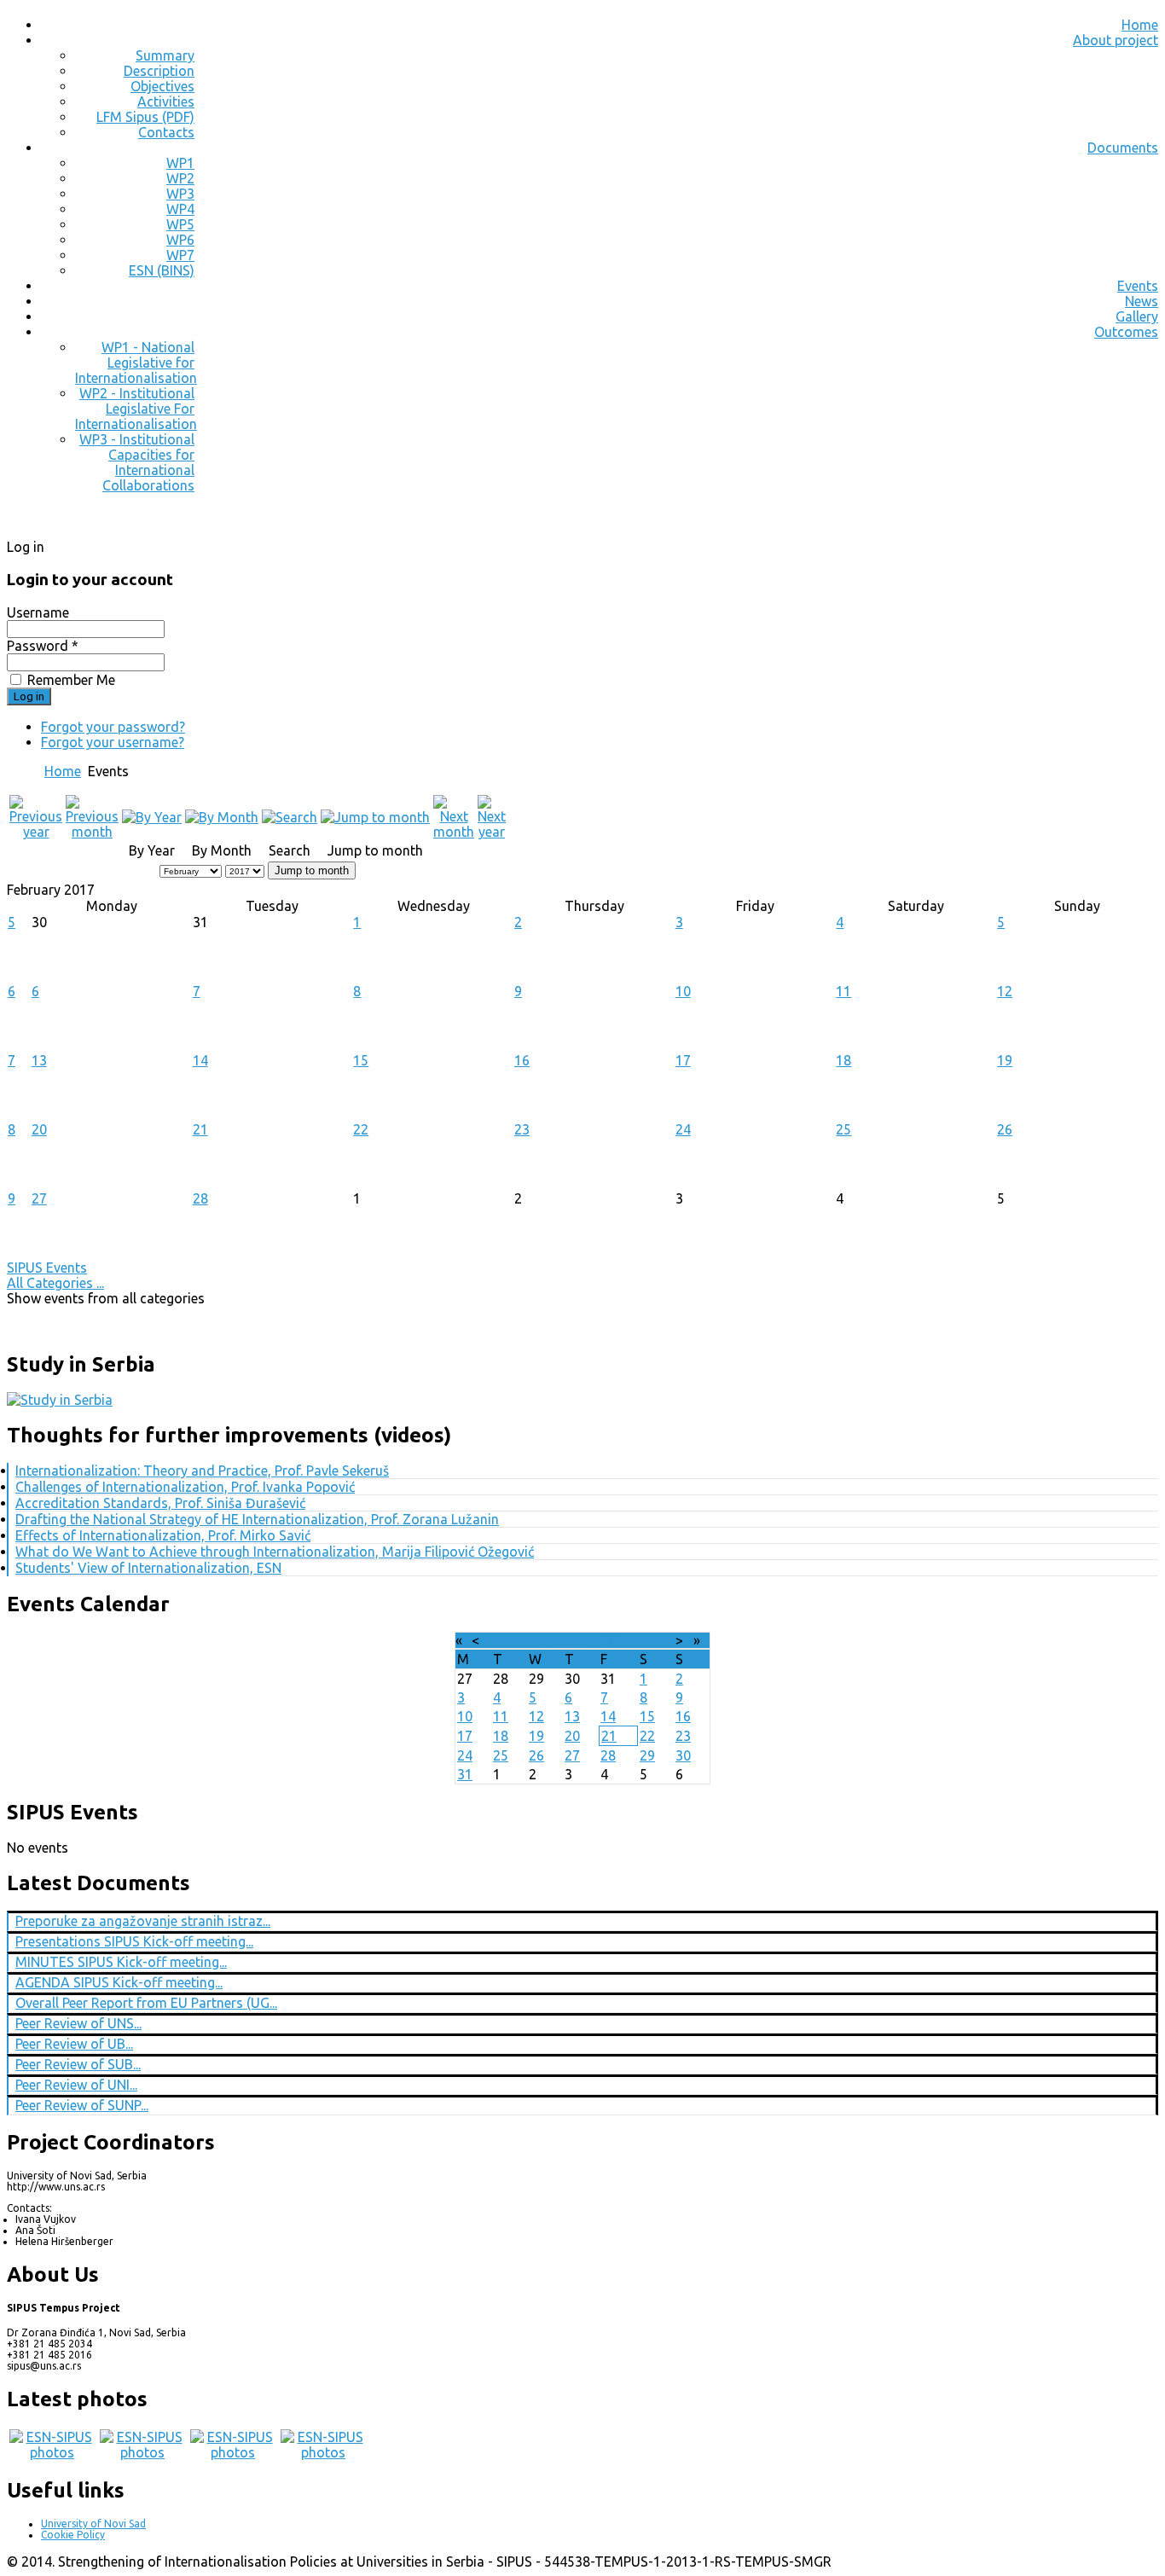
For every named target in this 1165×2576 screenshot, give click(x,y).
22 (361, 1129)
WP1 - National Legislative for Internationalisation (136, 363)
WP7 (180, 255)
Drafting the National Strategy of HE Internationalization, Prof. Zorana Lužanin (257, 1519)
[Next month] (454, 832)
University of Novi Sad (93, 2524)
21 (200, 1129)
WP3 (180, 194)
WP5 (180, 224)
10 (683, 991)
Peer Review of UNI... (76, 2085)
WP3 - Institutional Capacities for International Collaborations (137, 462)
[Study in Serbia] (60, 1400)
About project (1116, 40)
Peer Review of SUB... (78, 2064)
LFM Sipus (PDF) (145, 117)
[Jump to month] (375, 817)
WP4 (180, 209)
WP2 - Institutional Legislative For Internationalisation (136, 409)
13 (39, 1060)
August (565, 1640)
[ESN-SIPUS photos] (52, 2452)
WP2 (180, 178)
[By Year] (152, 817)
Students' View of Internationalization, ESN (148, 1568)
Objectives (162, 86)
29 (647, 1755)
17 (683, 1060)
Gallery (1137, 316)
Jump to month (312, 870)
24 (683, 1129)
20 (39, 1129)
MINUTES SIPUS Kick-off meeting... (121, 1962)
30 (683, 1755)
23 (522, 1129)
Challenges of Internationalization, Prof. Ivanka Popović (185, 1487)
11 (843, 991)
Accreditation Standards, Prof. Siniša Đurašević (160, 1503)
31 (465, 1774)
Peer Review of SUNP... (82, 2105)
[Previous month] (92, 832)
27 (39, 1198)
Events (1138, 286)
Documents (1123, 148)
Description (159, 71)
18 (843, 1060)
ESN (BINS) (162, 270)
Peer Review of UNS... (78, 2023)
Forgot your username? (113, 742)
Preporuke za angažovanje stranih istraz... (143, 1921)
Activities (166, 102)
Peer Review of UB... (74, 2044)
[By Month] (222, 817)
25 (843, 1129)
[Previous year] (36, 832)
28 (200, 1198)
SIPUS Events (47, 1268)
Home (1140, 25)
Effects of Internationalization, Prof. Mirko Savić (163, 1535)
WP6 (180, 240)
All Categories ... (55, 1283)
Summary (165, 55)
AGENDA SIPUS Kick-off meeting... (119, 1982)
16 (522, 1060)
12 (1005, 991)
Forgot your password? (113, 727)
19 (1005, 1060)
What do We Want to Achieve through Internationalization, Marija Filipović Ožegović (275, 1552)
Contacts (166, 132)
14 (200, 1060)
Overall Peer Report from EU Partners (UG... (146, 2003)
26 (1005, 1129)
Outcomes (1126, 332)
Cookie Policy (73, 2535)
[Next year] (492, 832)
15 (361, 1060)
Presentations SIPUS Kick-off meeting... (134, 1941)
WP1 (180, 163)
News (1142, 301)
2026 (606, 1640)
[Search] (290, 817)
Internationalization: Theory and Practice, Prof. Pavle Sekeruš (202, 1471)
